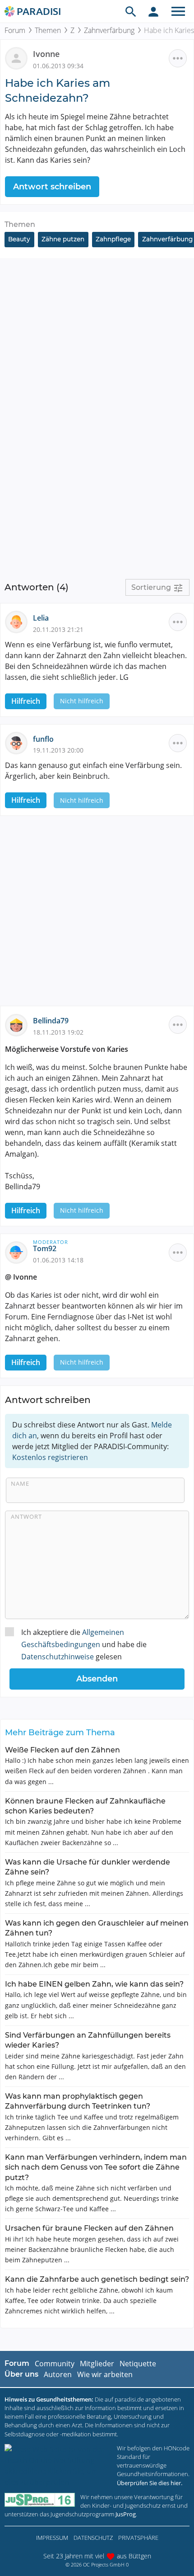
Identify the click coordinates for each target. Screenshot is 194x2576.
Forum (15, 30)
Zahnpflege (113, 239)
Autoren (58, 2374)
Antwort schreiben (52, 187)
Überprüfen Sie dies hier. (150, 2483)
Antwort (26, 1516)
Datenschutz (93, 2538)
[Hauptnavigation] (178, 11)
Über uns (21, 2374)
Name (20, 1483)
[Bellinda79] (19, 1024)
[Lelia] (19, 622)
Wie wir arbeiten (105, 2374)
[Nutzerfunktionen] (153, 11)
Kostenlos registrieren (50, 1457)
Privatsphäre (138, 2538)
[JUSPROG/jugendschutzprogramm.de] (40, 2500)
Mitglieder (97, 2364)
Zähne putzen (63, 239)
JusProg (126, 2514)
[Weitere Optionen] (178, 58)
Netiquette (138, 2364)
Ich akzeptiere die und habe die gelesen (84, 1644)
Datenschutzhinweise (58, 1657)
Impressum (52, 2538)
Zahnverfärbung (109, 30)
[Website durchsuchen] (131, 11)
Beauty (19, 239)
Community (55, 2364)
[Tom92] (19, 1252)
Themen (48, 30)
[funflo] (19, 742)
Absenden (97, 1679)
